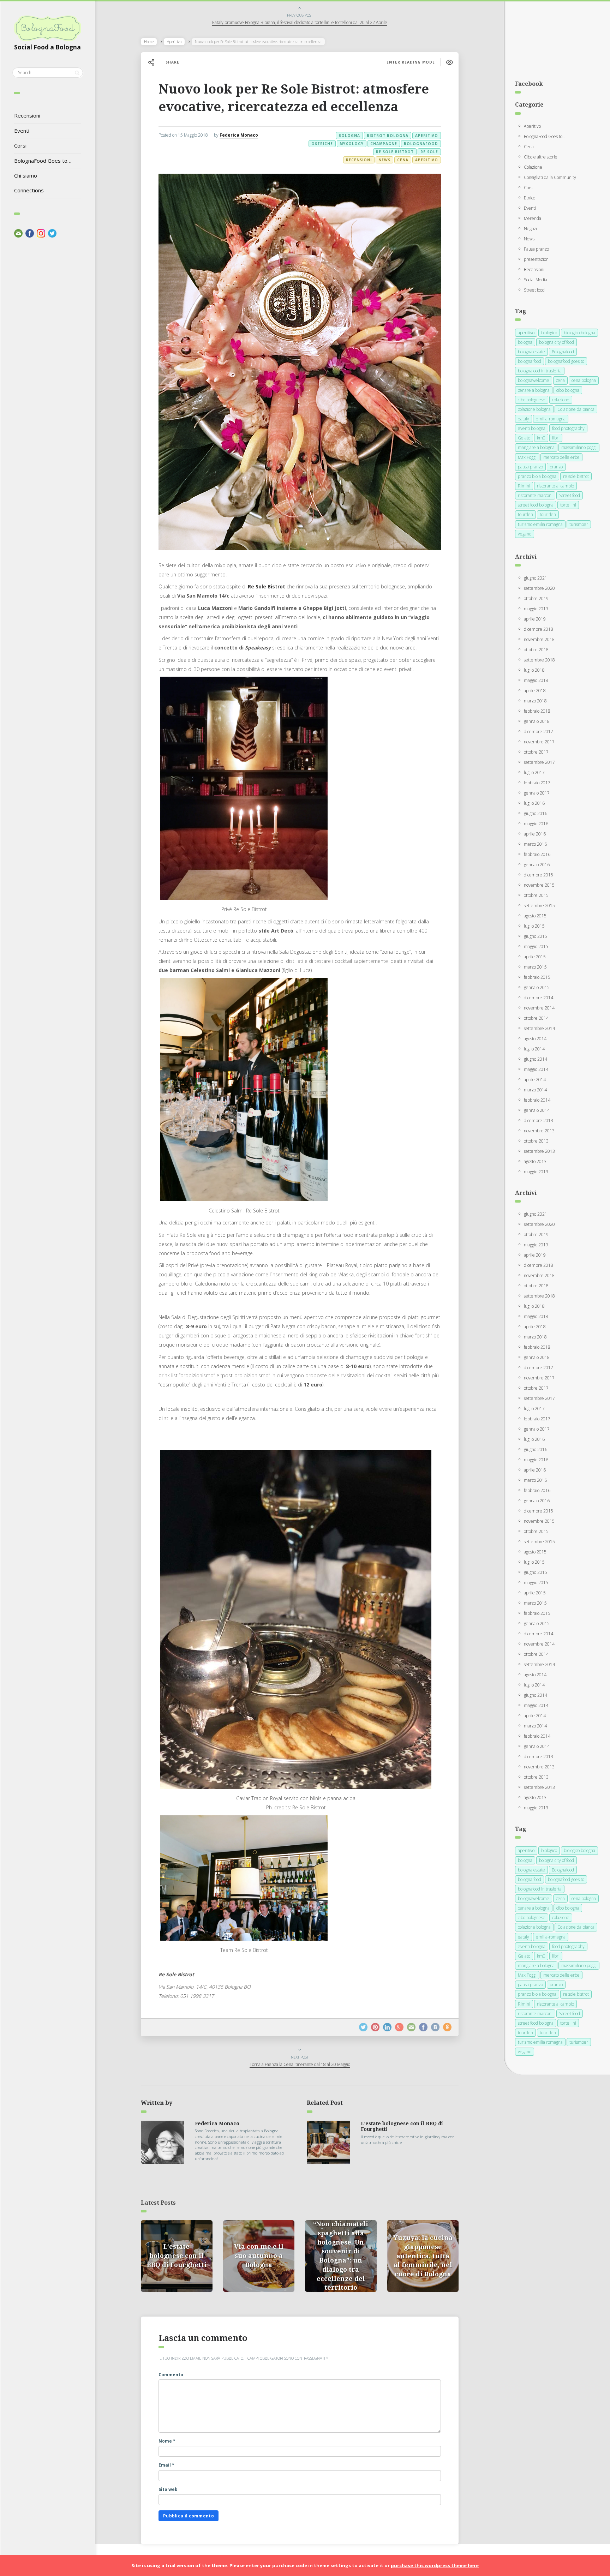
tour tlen (548, 514)
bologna (349, 136)
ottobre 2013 (536, 1141)
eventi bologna (532, 428)
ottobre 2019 (536, 598)
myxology (352, 144)
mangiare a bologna (536, 447)
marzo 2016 (535, 844)
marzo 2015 (535, 967)
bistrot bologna (388, 136)
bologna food (530, 361)
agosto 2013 (535, 1161)
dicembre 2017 (539, 732)
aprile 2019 (535, 619)
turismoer (579, 524)
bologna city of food (557, 342)
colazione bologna (534, 409)
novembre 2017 (539, 742)
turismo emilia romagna (540, 524)
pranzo (556, 467)
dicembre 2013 (539, 1121)
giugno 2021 (536, 578)
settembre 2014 (539, 1028)
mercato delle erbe (561, 457)
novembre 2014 (539, 1008)
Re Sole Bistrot (267, 586)
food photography (568, 428)
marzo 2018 (535, 701)
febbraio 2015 (537, 977)
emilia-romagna (551, 419)
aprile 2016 (535, 834)
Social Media (536, 280)
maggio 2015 (536, 946)
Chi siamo (26, 175)
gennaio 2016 (537, 865)
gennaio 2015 (537, 987)
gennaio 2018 (537, 721)
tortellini (568, 505)
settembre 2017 (539, 762)
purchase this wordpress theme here (435, 2565)
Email (166, 2465)
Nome (167, 2441)
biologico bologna (579, 333)
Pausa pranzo (536, 249)
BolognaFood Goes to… (43, 161)
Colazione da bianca (576, 409)
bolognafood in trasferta (540, 371)
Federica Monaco (239, 135)
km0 (541, 438)
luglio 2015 (534, 926)
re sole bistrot (395, 152)
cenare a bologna (534, 390)
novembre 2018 (539, 639)
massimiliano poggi (579, 447)
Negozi (530, 229)
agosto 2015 (535, 916)
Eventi (22, 131)
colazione (561, 400)
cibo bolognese (532, 400)
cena (560, 380)
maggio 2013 (536, 1172)
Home (149, 42)
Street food (534, 290)
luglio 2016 (534, 803)
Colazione (533, 167)
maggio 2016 (536, 824)
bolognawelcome (534, 380)
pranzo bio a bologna (537, 476)
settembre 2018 (539, 660)
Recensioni (27, 115)
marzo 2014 (535, 1090)
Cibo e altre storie (541, 157)
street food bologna (536, 505)
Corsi (20, 145)
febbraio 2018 (537, 711)
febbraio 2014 (537, 1100)
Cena (403, 160)
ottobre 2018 (536, 650)
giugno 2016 (536, 813)
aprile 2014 (535, 1080)
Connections (29, 190)
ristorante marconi (535, 495)
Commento (171, 2375)
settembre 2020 (539, 588)
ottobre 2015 (536, 895)
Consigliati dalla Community (550, 177)
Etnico (530, 198)
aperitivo (427, 136)
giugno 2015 (536, 936)
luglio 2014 (534, 1049)
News (384, 160)
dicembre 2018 (539, 629)
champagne (384, 144)
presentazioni (537, 259)
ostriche (322, 144)
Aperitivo (174, 42)
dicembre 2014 (539, 998)
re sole (429, 152)
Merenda (533, 218)
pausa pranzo (530, 467)
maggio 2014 (536, 1069)
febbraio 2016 (537, 854)
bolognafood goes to (566, 361)
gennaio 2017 (537, 793)
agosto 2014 (535, 1039)
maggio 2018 (536, 680)
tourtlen (525, 514)
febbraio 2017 (537, 783)
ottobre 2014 (536, 1018)
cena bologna (584, 380)
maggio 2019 (536, 609)
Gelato (524, 438)
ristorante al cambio (555, 486)
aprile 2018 (535, 691)
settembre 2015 (539, 906)
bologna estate (531, 352)
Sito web (168, 2489)
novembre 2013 (539, 1131)
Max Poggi (527, 457)
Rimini (524, 486)
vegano (525, 534)
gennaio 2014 (537, 1110)
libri (556, 438)
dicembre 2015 (539, 875)
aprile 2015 (535, 957)
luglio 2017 (534, 772)
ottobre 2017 (536, 752)
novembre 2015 (539, 885)
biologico (549, 333)
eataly (524, 419)
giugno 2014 (536, 1059)
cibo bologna (568, 390)
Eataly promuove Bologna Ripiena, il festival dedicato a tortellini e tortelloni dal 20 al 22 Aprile (300, 22)
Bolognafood (421, 144)
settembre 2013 (539, 1151)
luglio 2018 (534, 670)
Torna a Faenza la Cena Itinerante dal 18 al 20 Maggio (300, 2064)
